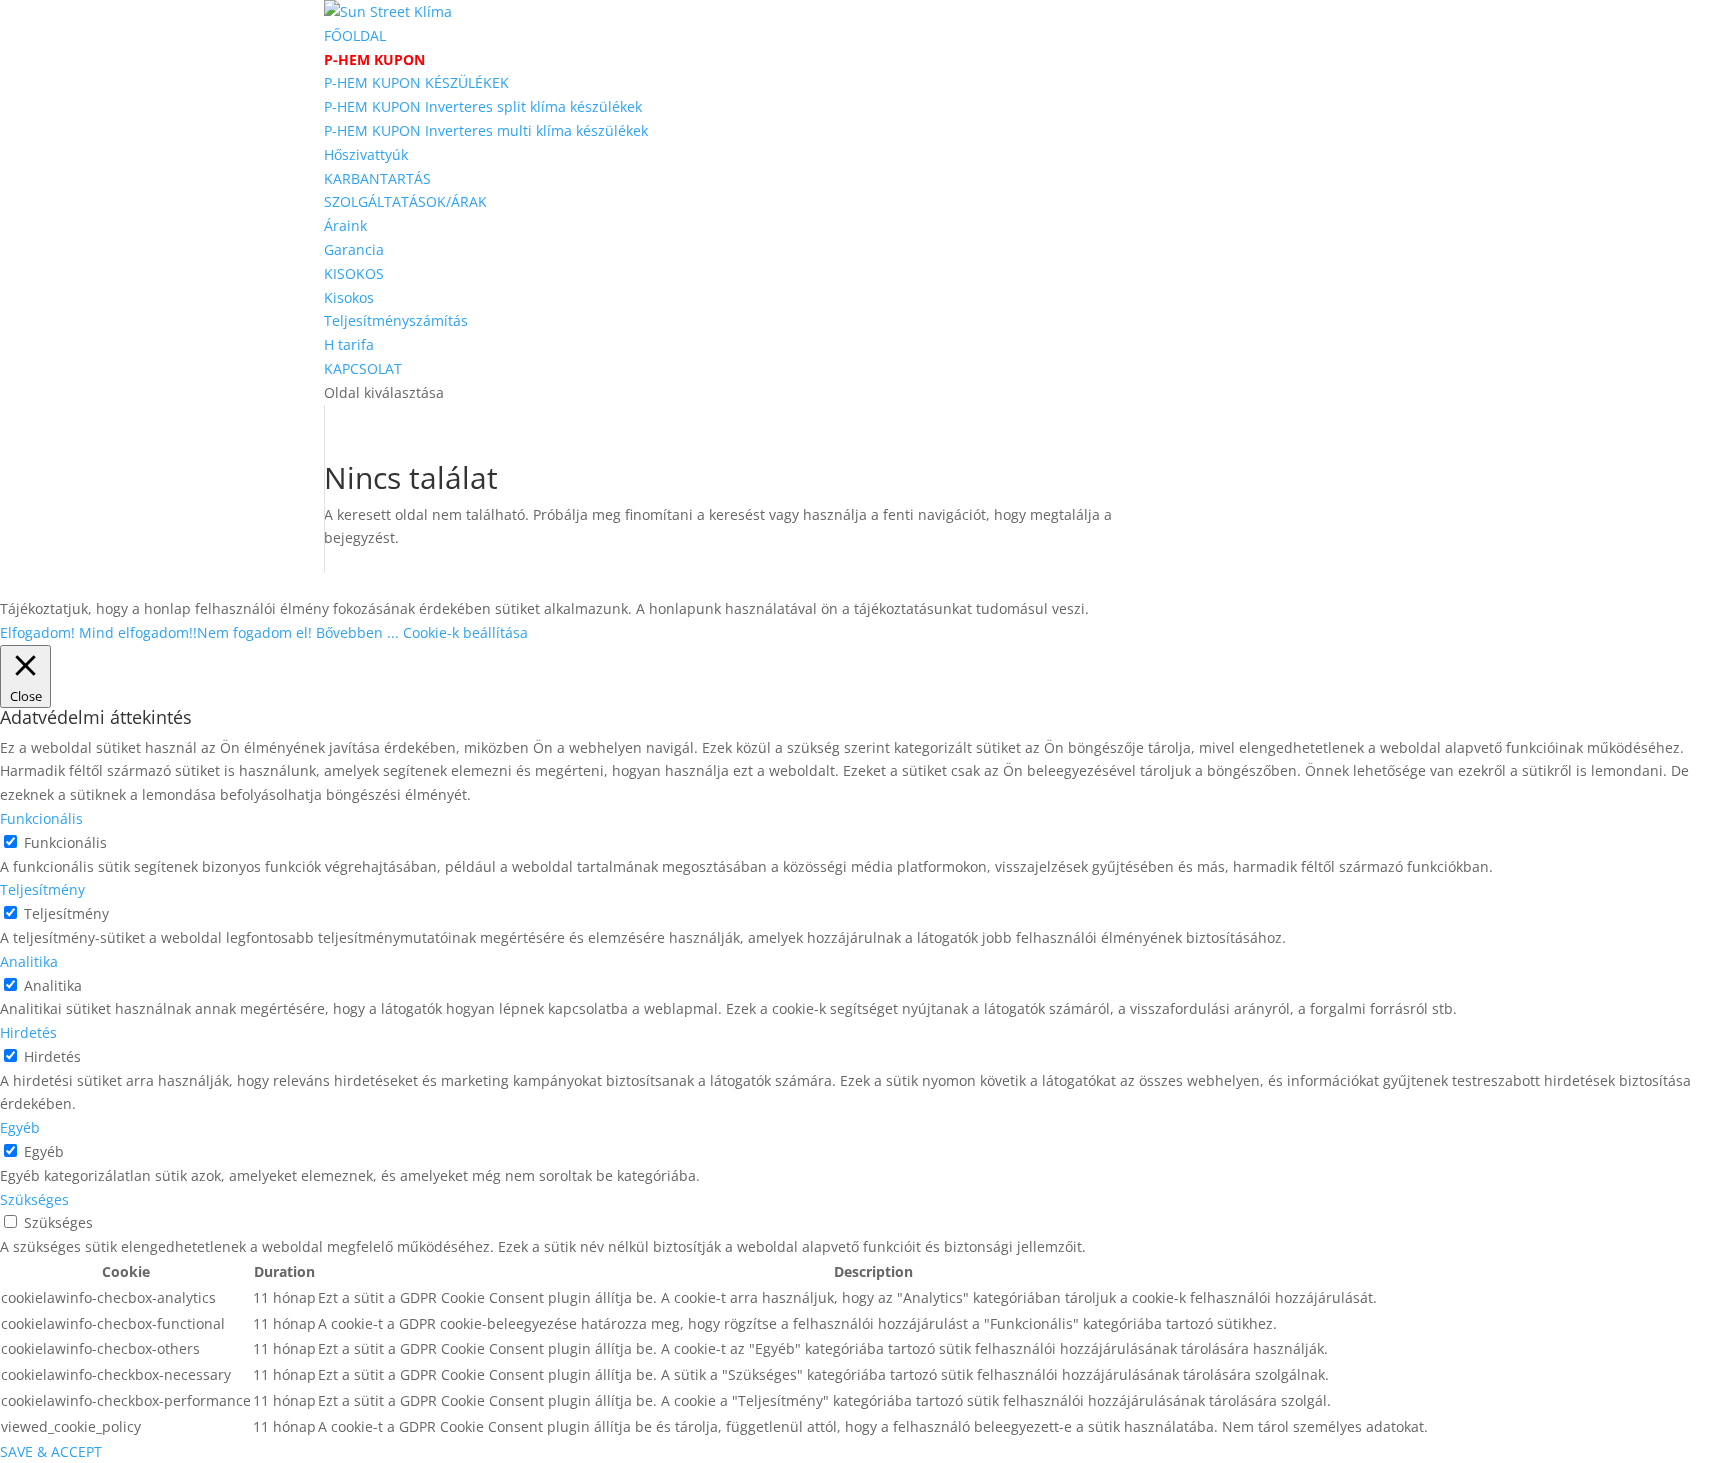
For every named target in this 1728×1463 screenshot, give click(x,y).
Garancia (354, 249)
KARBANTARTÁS (377, 178)
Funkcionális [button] (41, 818)
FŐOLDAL (355, 35)
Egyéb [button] (20, 1127)
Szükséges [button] (34, 1199)
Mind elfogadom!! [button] (138, 632)
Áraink (345, 225)
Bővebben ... (357, 632)
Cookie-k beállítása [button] (465, 632)
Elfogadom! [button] (37, 632)
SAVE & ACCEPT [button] (51, 1451)
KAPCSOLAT (363, 368)
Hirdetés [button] (28, 1032)
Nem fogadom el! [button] (254, 632)
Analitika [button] (29, 961)
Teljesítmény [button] (42, 889)
